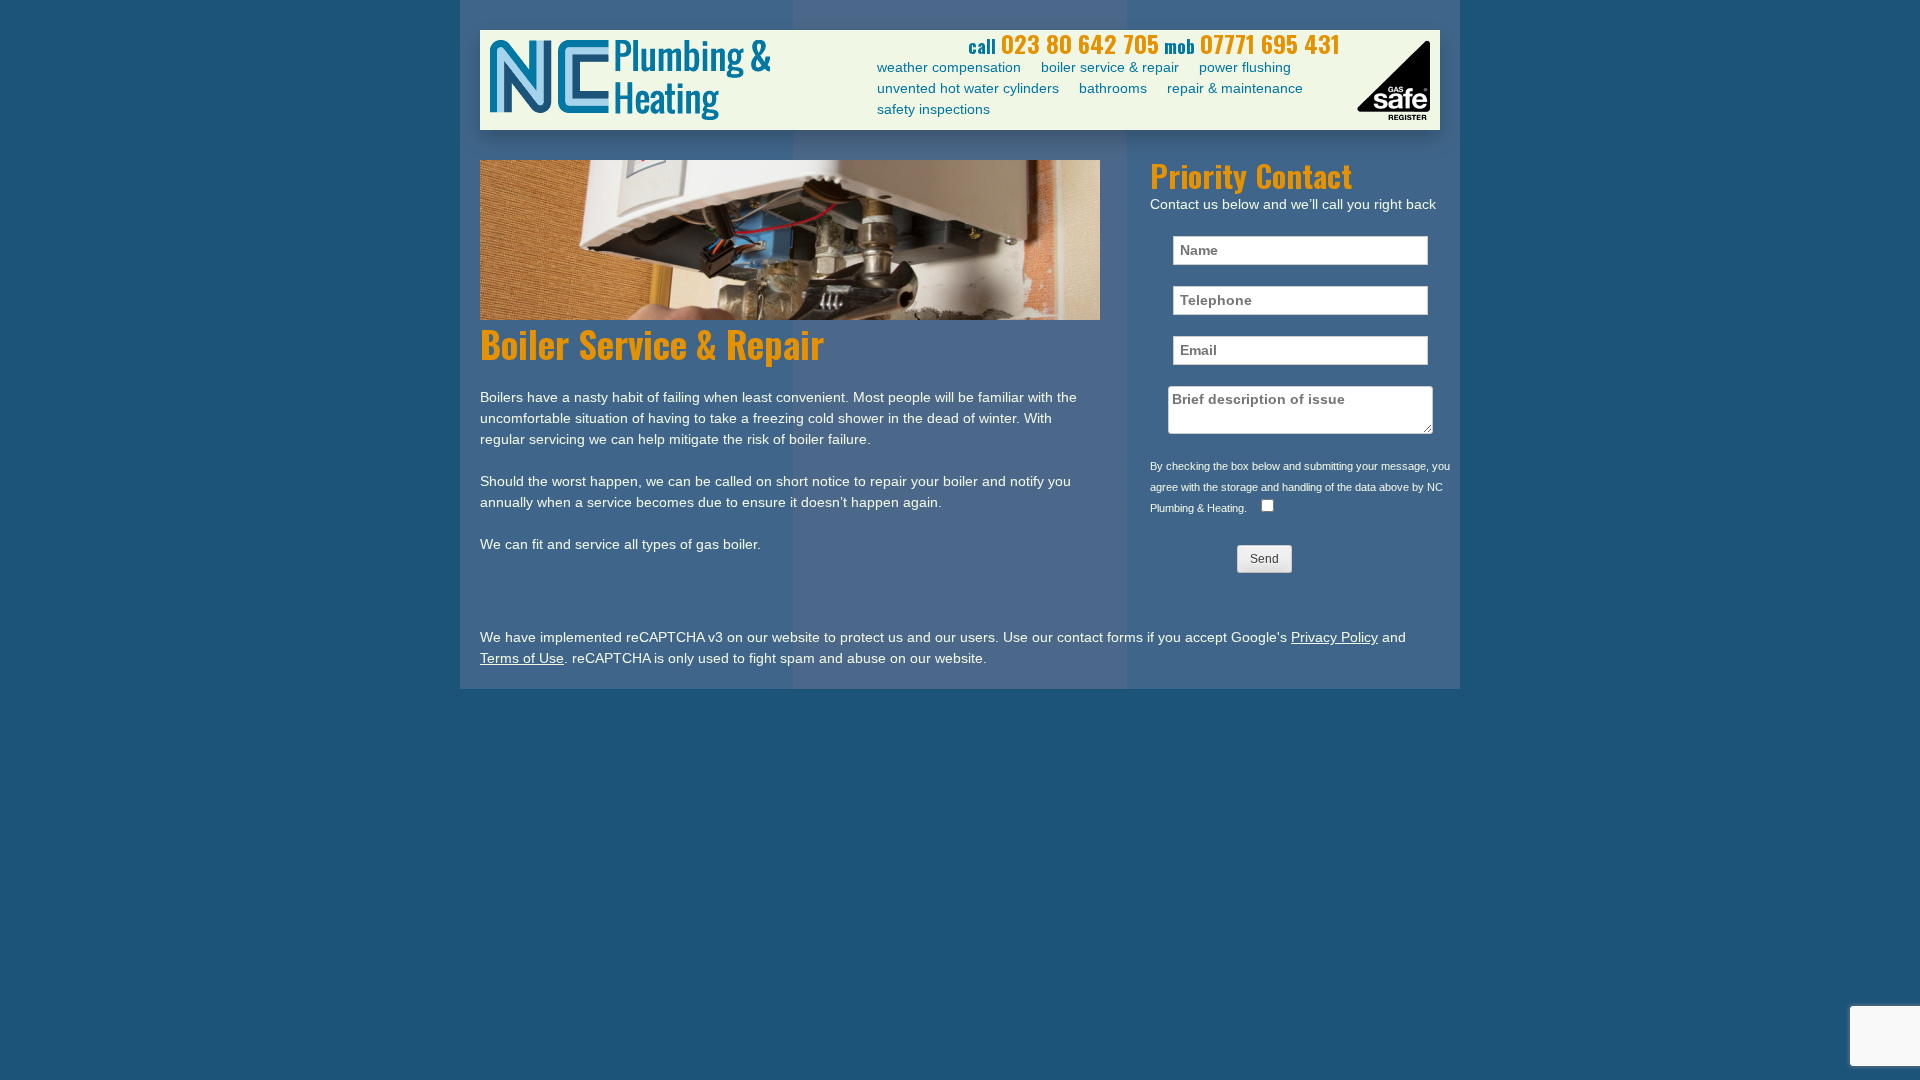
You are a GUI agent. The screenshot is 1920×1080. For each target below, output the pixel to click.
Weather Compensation (949, 67)
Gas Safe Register (1393, 80)
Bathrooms (1113, 88)
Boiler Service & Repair (1110, 67)
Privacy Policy (1334, 637)
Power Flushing (1245, 67)
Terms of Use (522, 658)
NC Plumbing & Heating (630, 80)
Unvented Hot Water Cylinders (968, 88)
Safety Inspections (933, 109)
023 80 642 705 (1080, 43)
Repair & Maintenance (1235, 88)
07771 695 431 (1270, 43)
